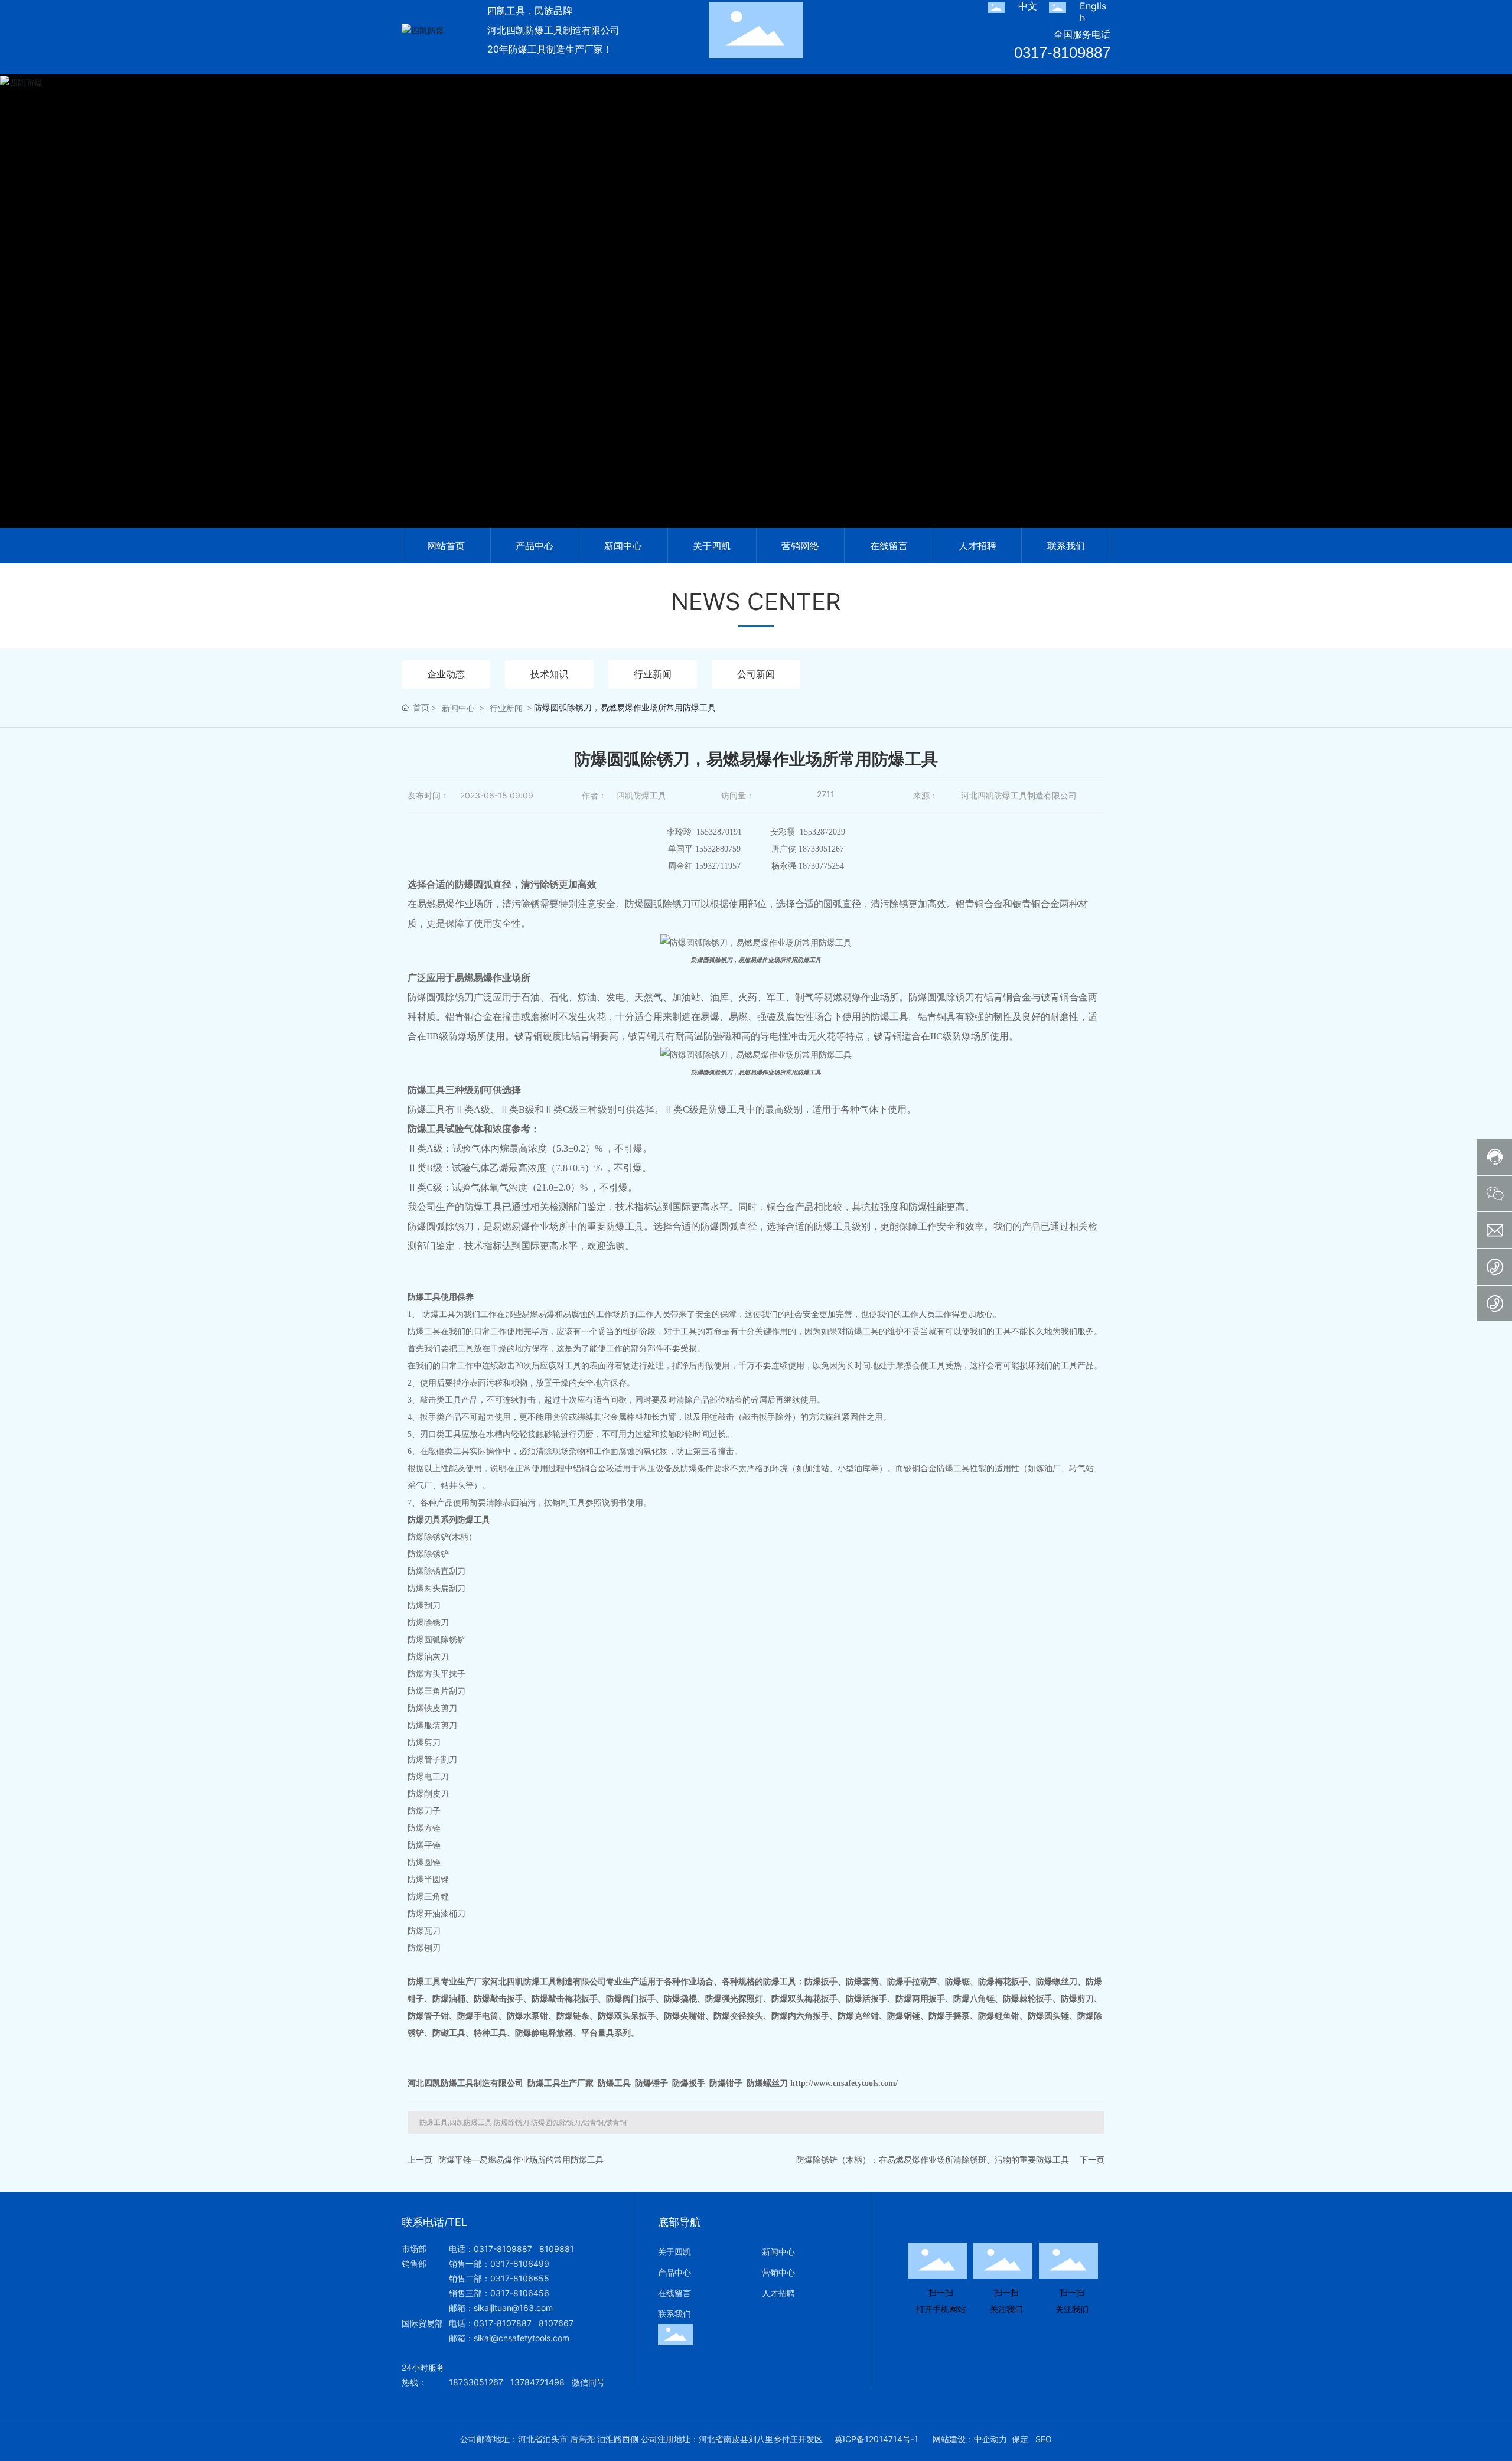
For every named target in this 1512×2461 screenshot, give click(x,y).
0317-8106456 (520, 2293)
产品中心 (674, 2272)
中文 (1028, 6)
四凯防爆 (756, 316)
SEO (1044, 2439)
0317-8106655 (520, 2278)
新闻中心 (458, 708)
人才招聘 (778, 2293)
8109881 (557, 2249)
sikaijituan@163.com (513, 2308)
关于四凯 (674, 2252)
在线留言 (674, 2293)
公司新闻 (756, 674)
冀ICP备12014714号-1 (876, 2439)
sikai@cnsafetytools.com (522, 2338)
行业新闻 (653, 674)
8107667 (556, 2323)
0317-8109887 (1062, 53)
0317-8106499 (520, 2263)
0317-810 (493, 2323)
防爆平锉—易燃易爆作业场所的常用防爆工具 (521, 2160)
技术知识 (549, 674)
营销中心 (778, 2272)
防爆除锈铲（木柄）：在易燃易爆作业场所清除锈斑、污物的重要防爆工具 (933, 2160)
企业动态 (446, 674)
